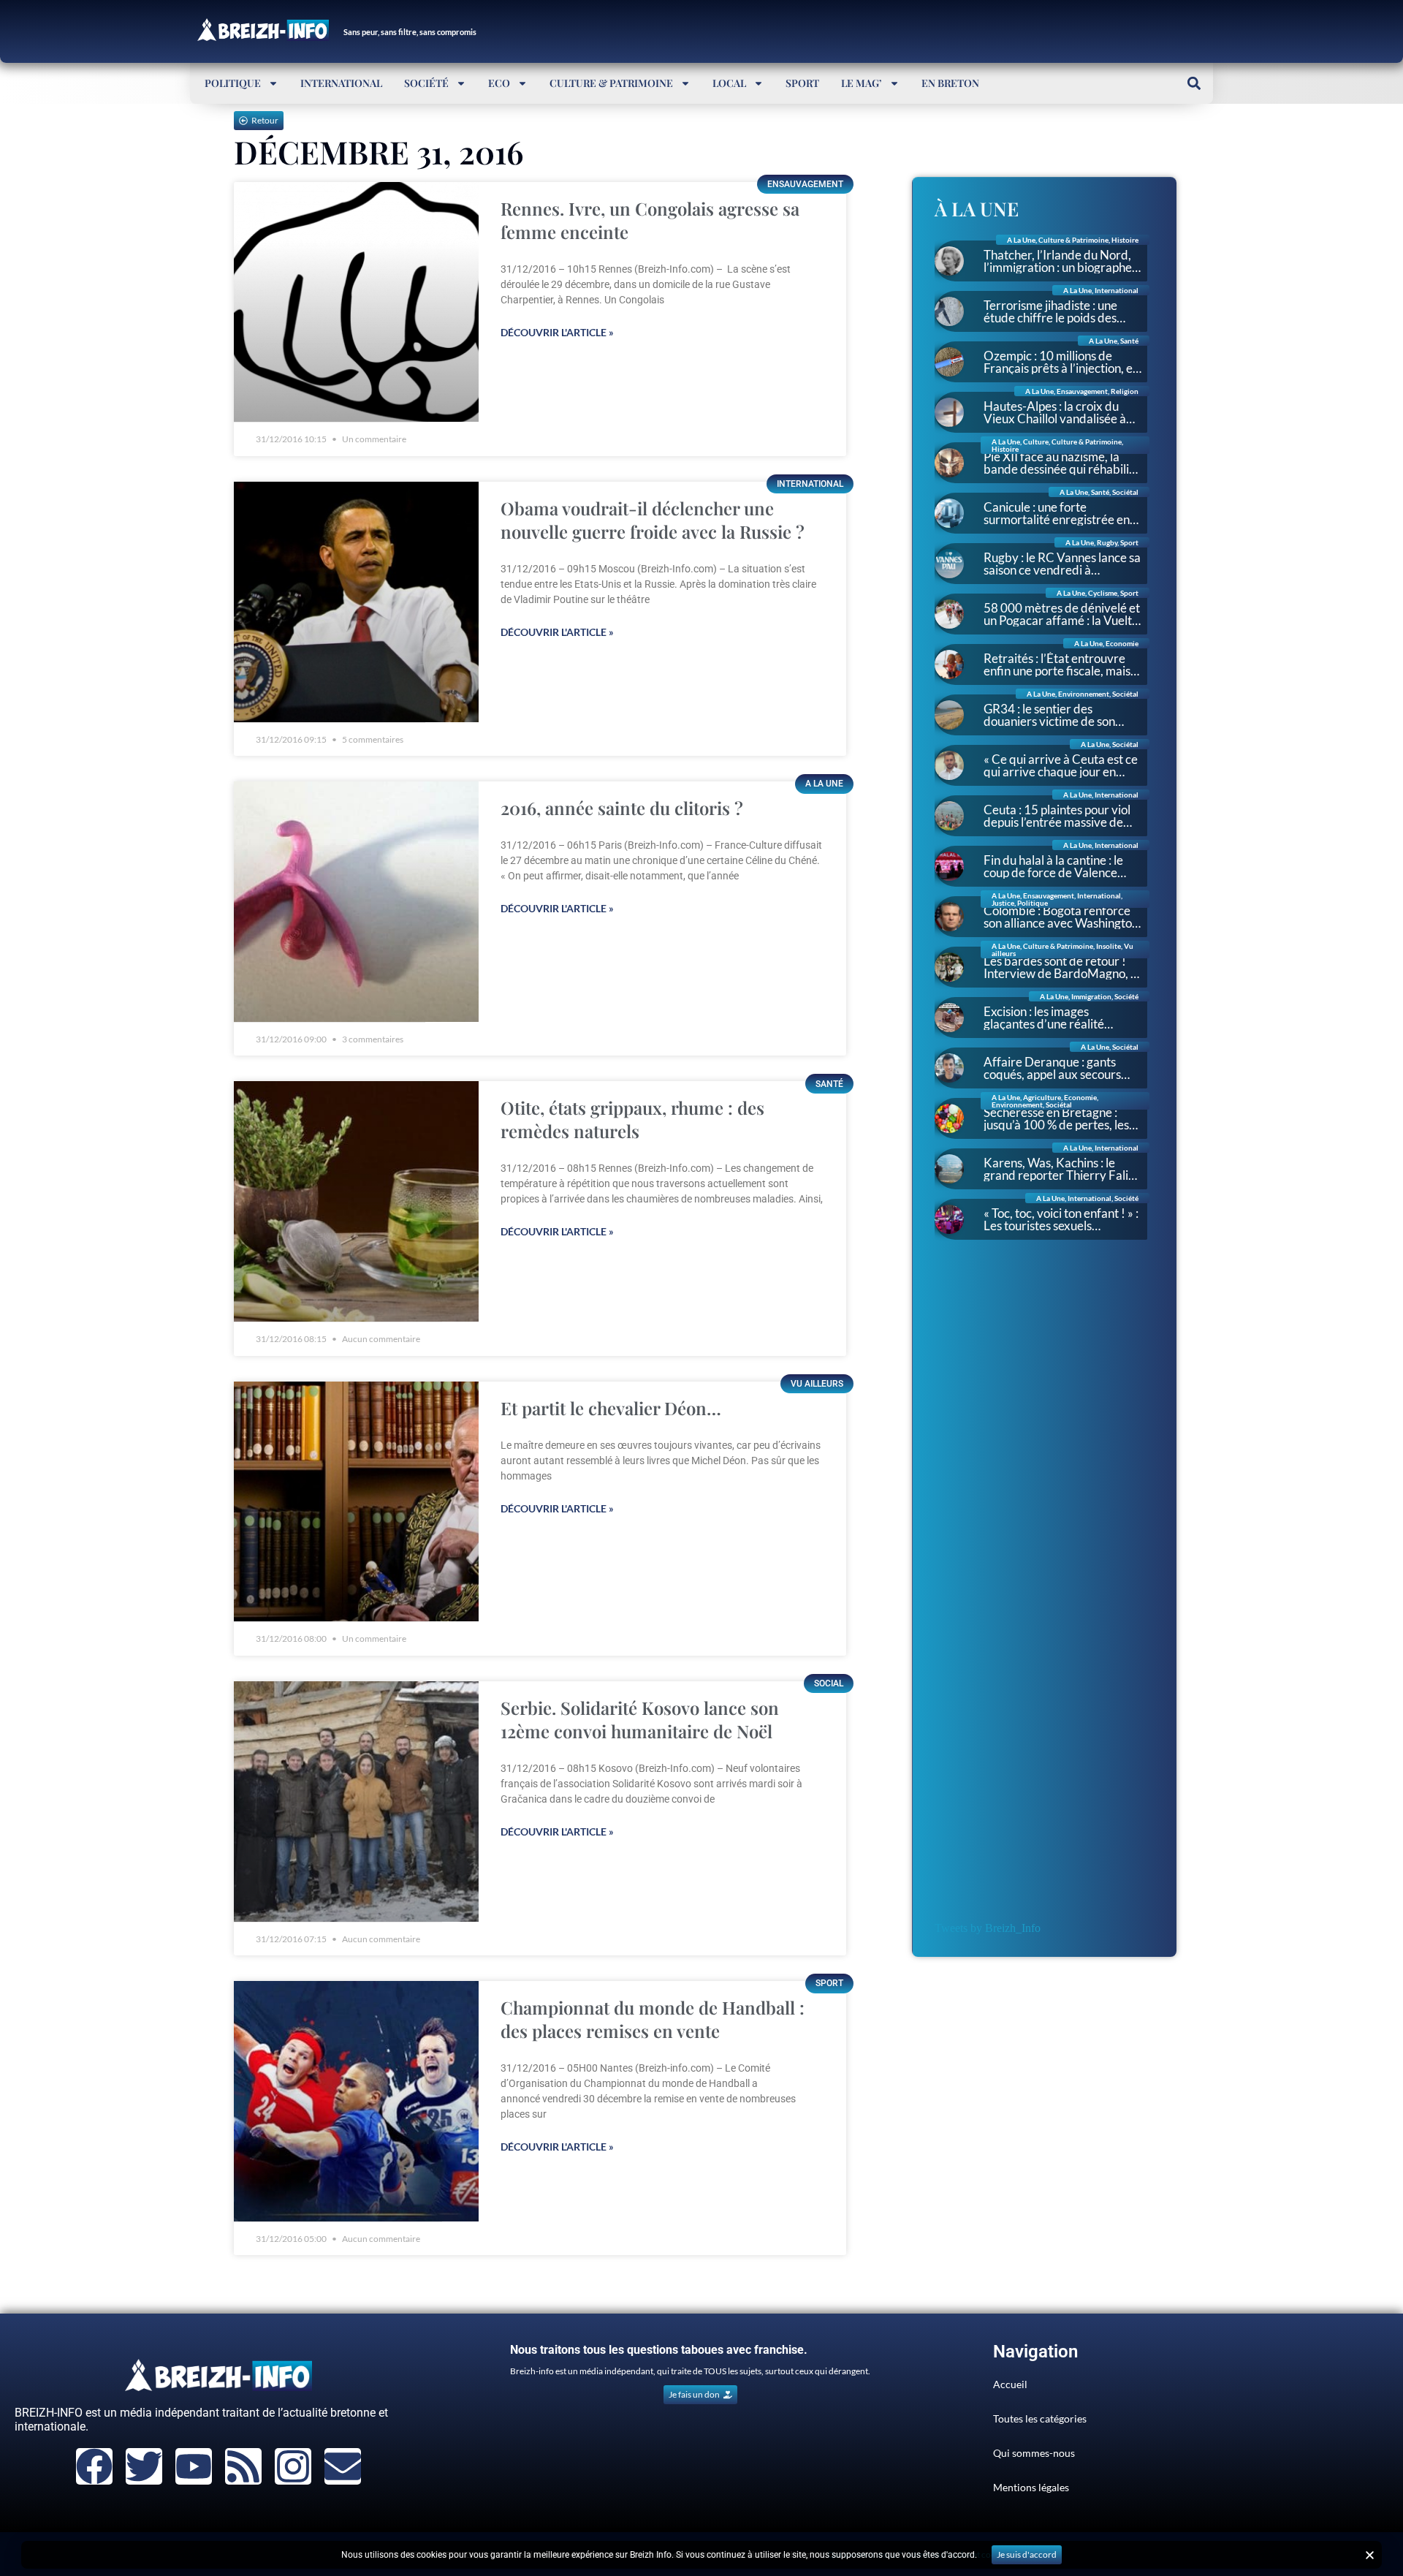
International (341, 83)
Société (426, 83)
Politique (233, 83)
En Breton (950, 83)
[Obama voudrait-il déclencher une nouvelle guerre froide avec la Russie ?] (356, 602)
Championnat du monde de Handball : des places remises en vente (653, 2019)
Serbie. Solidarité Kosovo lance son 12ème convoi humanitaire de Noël (640, 1719)
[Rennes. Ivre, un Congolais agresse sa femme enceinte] (356, 302)
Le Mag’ (862, 83)
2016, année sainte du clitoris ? (622, 808)
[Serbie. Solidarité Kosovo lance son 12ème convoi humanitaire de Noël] (356, 1802)
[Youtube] (194, 2466)
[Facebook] (94, 2466)
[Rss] (243, 2466)
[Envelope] (343, 2466)
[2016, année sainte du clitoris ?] (356, 902)
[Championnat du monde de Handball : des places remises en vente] (356, 2101)
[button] (1194, 83)
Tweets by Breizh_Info (988, 1928)
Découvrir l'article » (557, 332)
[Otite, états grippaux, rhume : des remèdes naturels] (356, 1201)
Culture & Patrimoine (611, 83)
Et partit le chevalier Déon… (611, 1408)
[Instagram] (293, 2466)
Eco (499, 83)
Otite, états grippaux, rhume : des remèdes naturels (632, 1119)
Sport (802, 83)
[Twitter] (144, 2466)
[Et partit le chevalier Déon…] (356, 1502)
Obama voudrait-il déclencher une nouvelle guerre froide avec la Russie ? (653, 520)
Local (729, 83)
